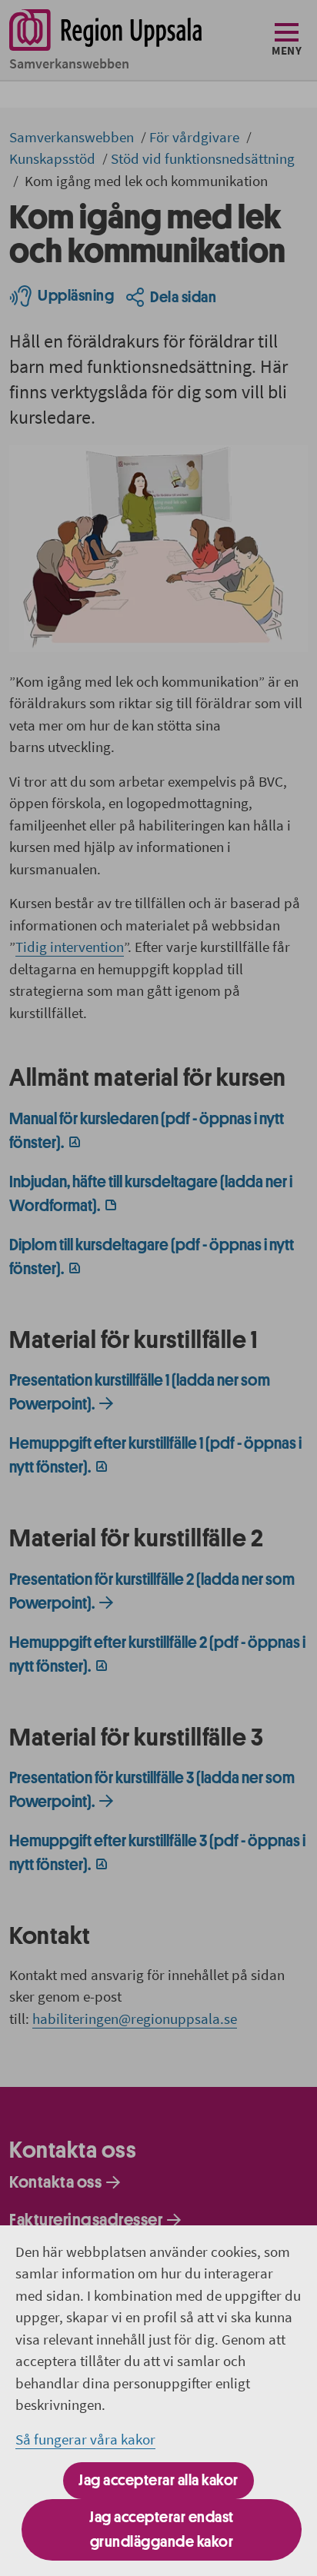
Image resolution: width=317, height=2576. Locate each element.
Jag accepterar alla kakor (158, 2480)
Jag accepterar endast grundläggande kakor (162, 2529)
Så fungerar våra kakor (85, 2439)
